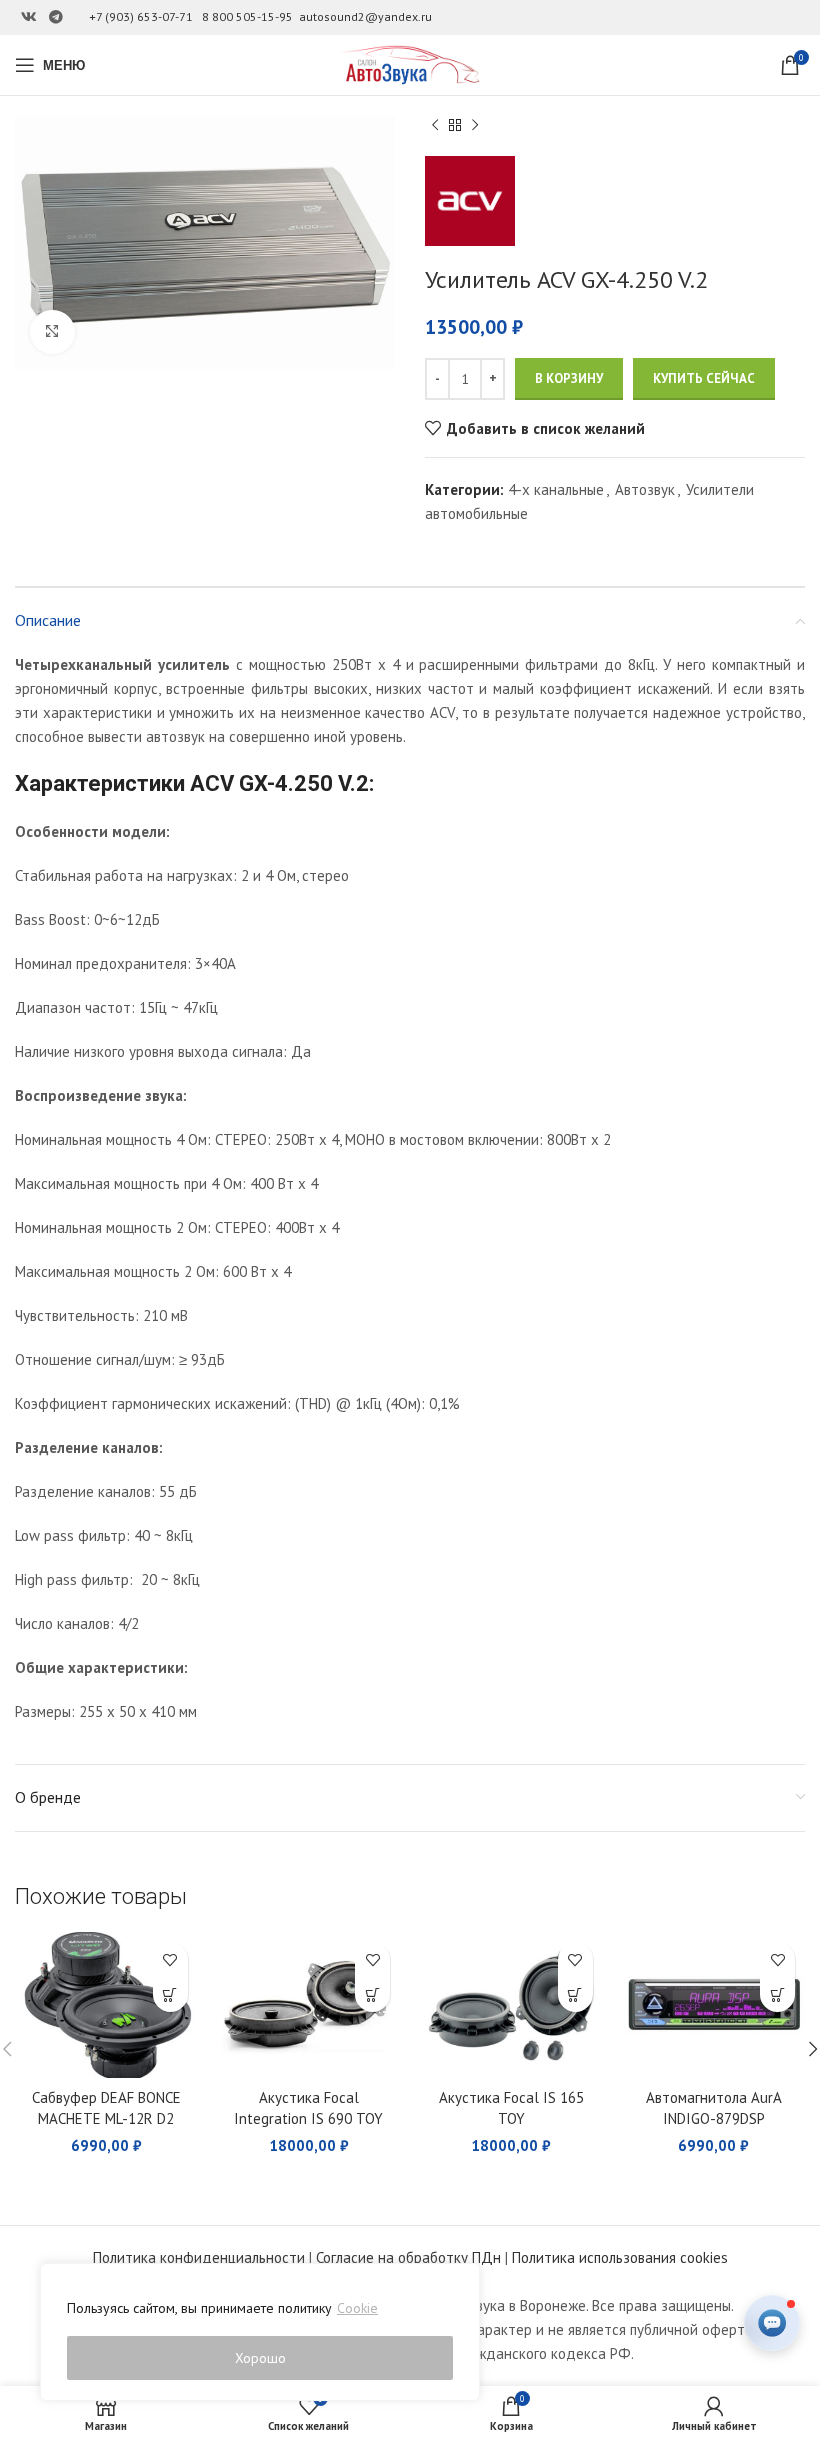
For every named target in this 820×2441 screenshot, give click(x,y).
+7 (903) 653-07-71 (141, 16)
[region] (260, 2332)
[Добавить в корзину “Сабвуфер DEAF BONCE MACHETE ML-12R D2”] (170, 1994)
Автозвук (645, 489)
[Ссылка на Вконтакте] (29, 17)
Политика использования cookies (620, 2257)
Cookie (357, 2308)
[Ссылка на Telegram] (56, 17)
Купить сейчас (704, 378)
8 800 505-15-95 (247, 16)
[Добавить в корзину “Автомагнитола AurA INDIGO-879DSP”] (777, 1994)
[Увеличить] (52, 332)
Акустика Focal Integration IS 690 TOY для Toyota (308, 2118)
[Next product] (475, 126)
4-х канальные (556, 489)
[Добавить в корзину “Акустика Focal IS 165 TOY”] (575, 1994)
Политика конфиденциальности (199, 2257)
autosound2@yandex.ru (365, 16)
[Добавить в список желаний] (170, 1959)
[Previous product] (435, 126)
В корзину (569, 378)
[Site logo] (410, 63)
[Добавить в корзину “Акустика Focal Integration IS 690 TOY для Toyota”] (372, 1994)
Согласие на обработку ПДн (408, 2257)
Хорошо (260, 2358)
